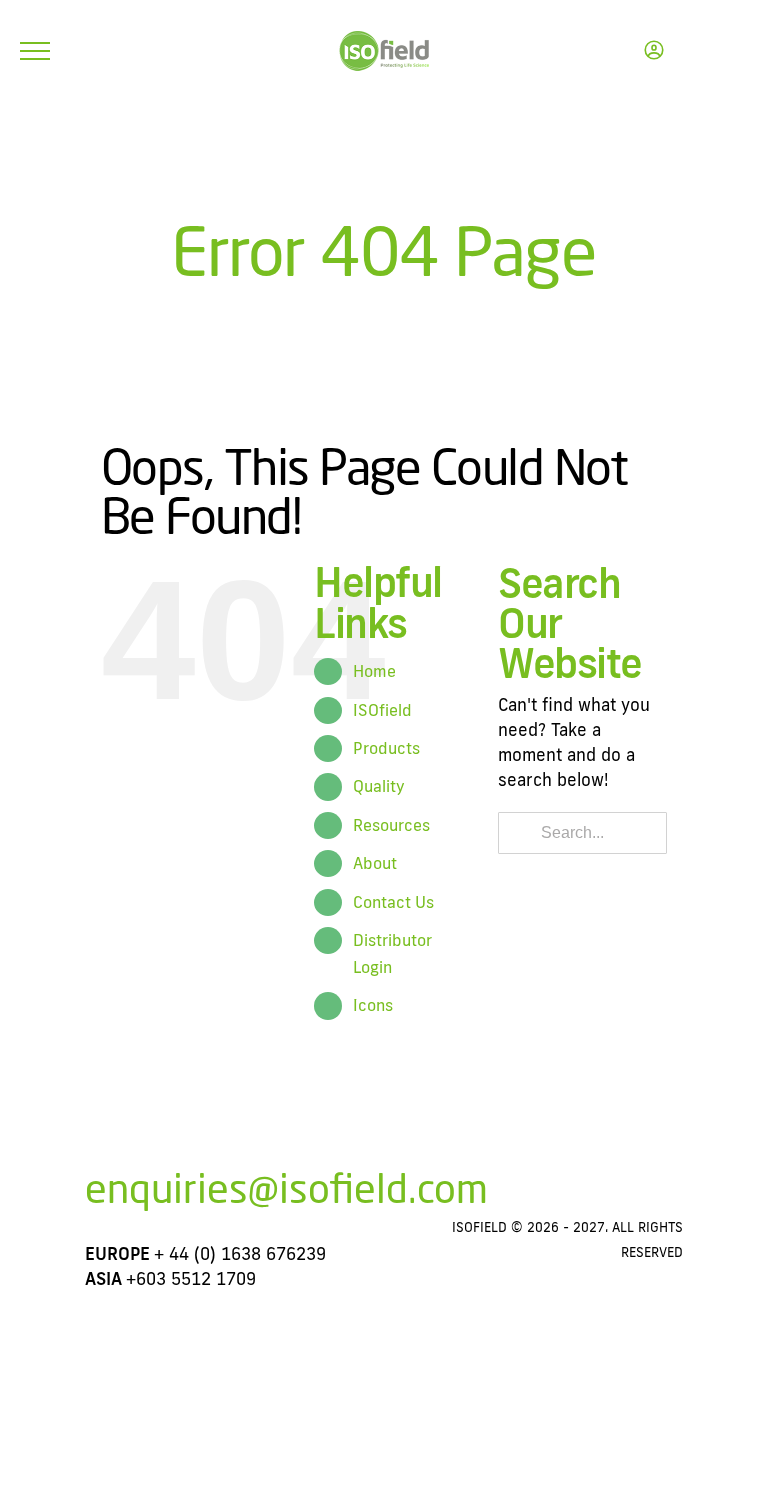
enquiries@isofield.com (286, 1188)
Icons (373, 1005)
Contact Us (393, 902)
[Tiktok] (527, 1197)
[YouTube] (490, 1197)
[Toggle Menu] (35, 51)
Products (386, 748)
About (375, 863)
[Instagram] (453, 1197)
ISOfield (382, 710)
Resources (391, 825)
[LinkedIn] (564, 1197)
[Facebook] (416, 1197)
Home (374, 671)
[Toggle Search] (703, 50)
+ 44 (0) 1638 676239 (240, 1253)
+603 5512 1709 (191, 1278)
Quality (379, 786)
